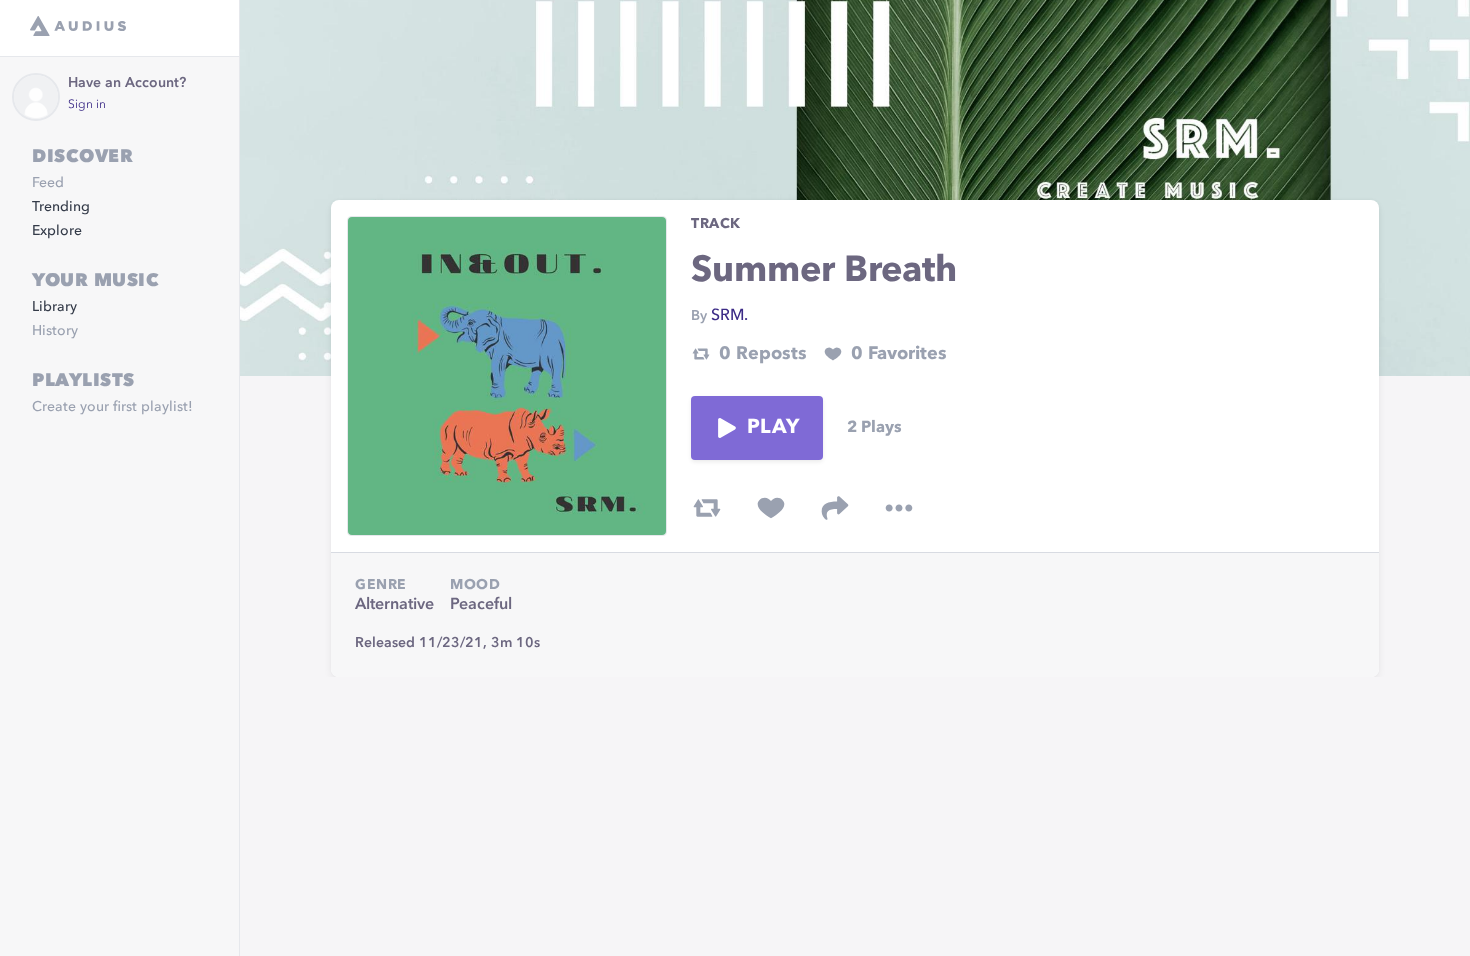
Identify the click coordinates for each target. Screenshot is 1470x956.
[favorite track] (771, 508)
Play (773, 428)
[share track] (835, 508)
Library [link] (54, 307)
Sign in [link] (87, 105)
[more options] (899, 508)
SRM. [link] (729, 316)
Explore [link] (57, 231)
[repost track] (707, 508)
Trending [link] (61, 207)
